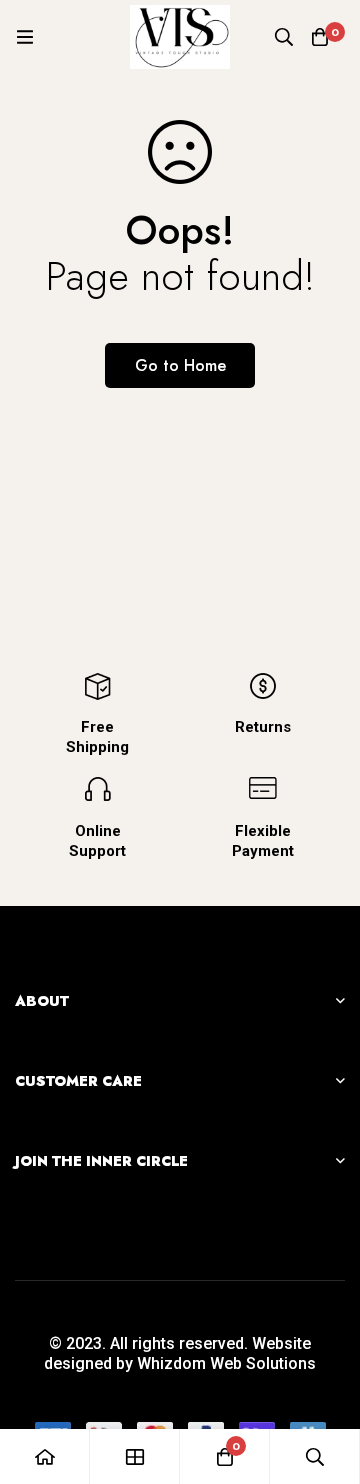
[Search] (284, 37)
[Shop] (135, 1456)
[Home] (45, 1456)
